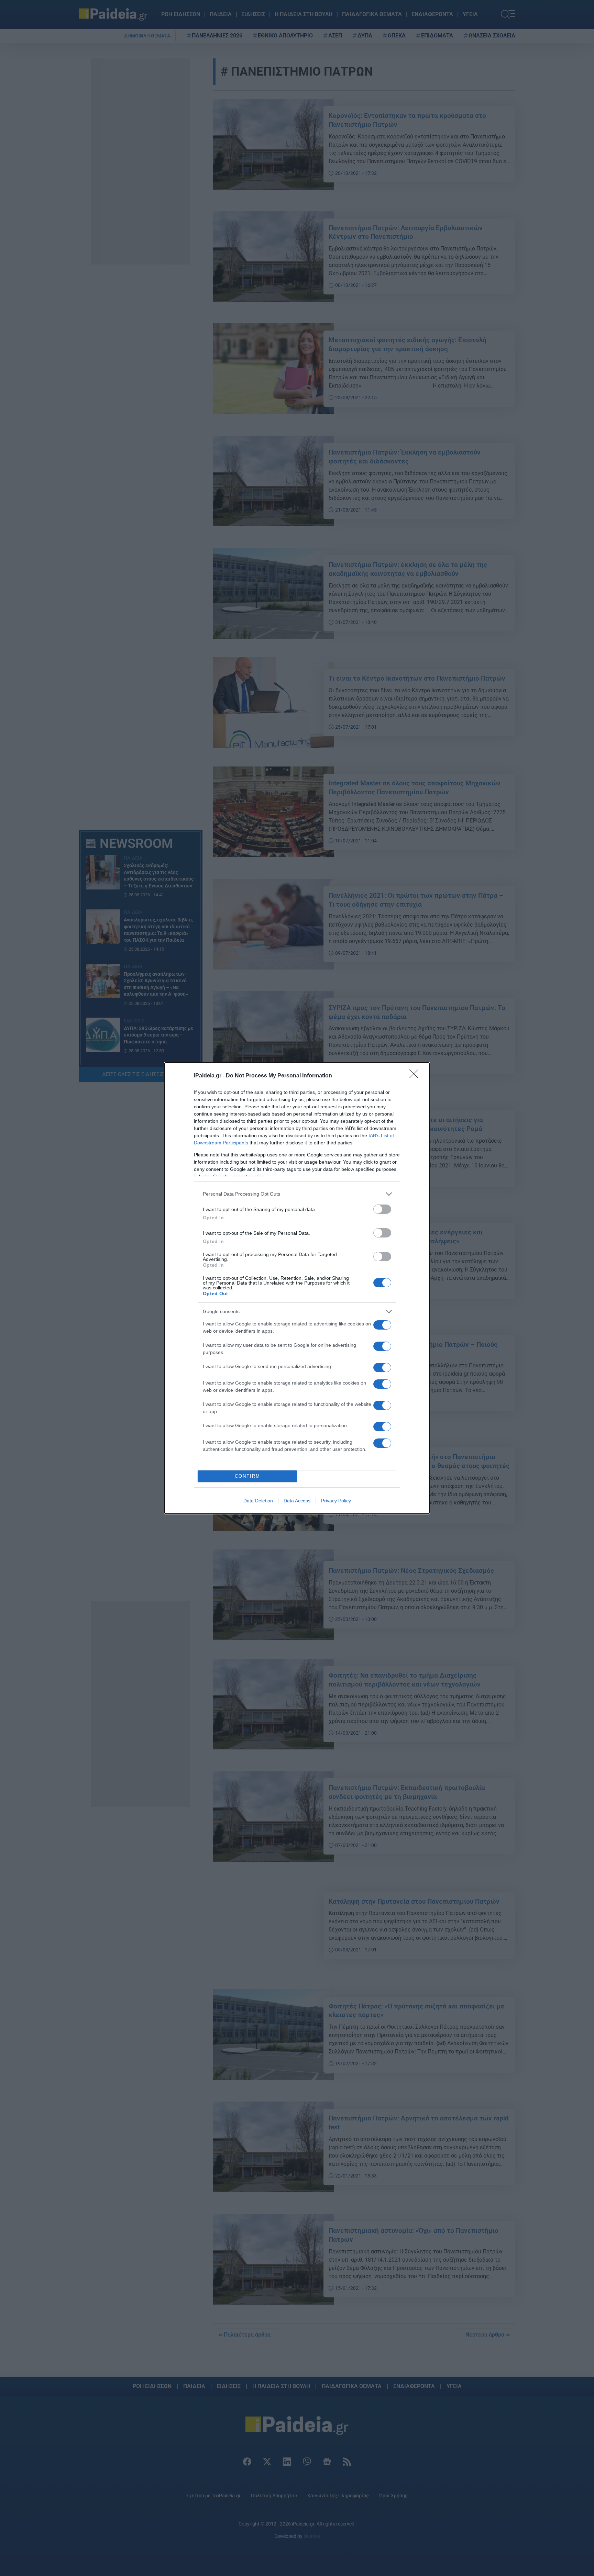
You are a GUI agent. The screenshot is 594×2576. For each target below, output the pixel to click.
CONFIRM (247, 1476)
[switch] (382, 1209)
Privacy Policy (336, 1501)
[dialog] (297, 1288)
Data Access (297, 1501)
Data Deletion (258, 1501)
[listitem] (297, 1194)
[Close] (416, 1076)
